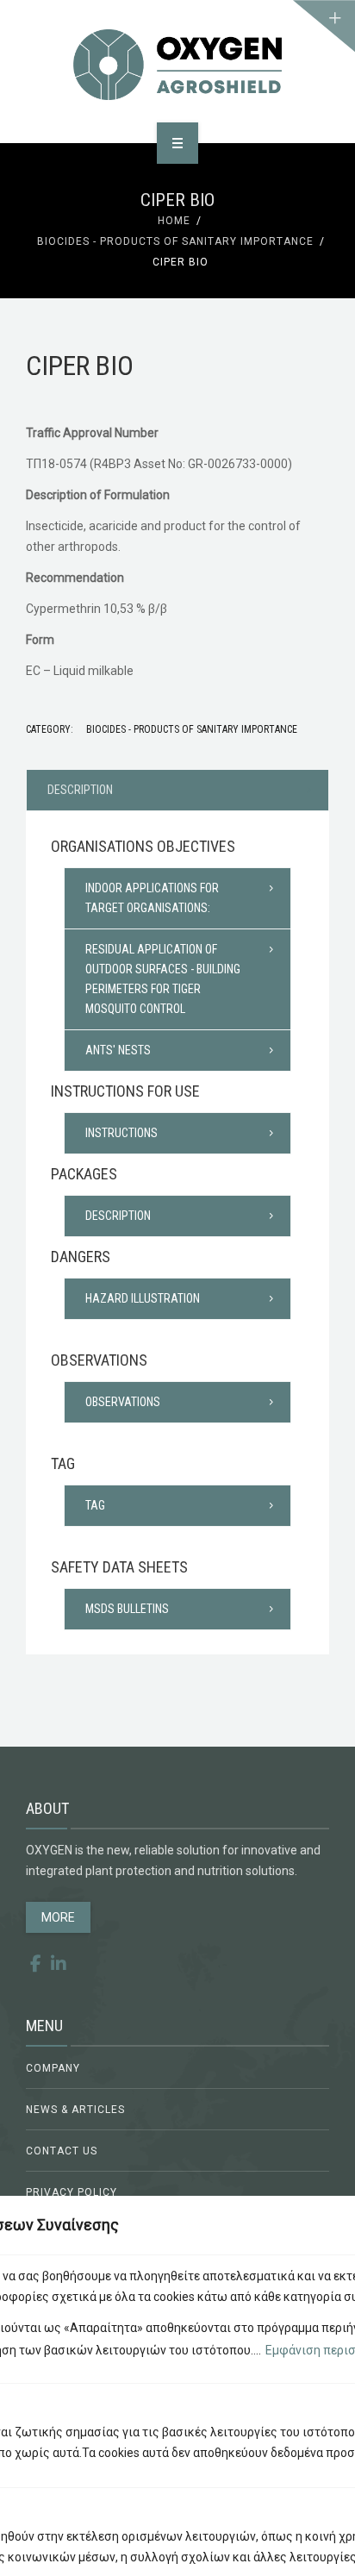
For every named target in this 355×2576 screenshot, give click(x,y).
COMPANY (53, 2068)
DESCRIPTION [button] (118, 1216)
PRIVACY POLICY (72, 2192)
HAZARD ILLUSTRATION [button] (143, 1298)
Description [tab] (80, 790)
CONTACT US (62, 2151)
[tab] (177, 898)
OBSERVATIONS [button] (123, 1402)
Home (174, 221)
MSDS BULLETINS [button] (127, 1609)
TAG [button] (95, 1505)
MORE (58, 1917)
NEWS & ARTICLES (75, 2110)
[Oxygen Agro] (178, 65)
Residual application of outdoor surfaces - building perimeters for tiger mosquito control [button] (163, 979)
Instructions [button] (121, 1133)
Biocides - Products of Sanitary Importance (175, 241)
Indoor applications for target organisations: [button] (152, 898)
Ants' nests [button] (118, 1050)
